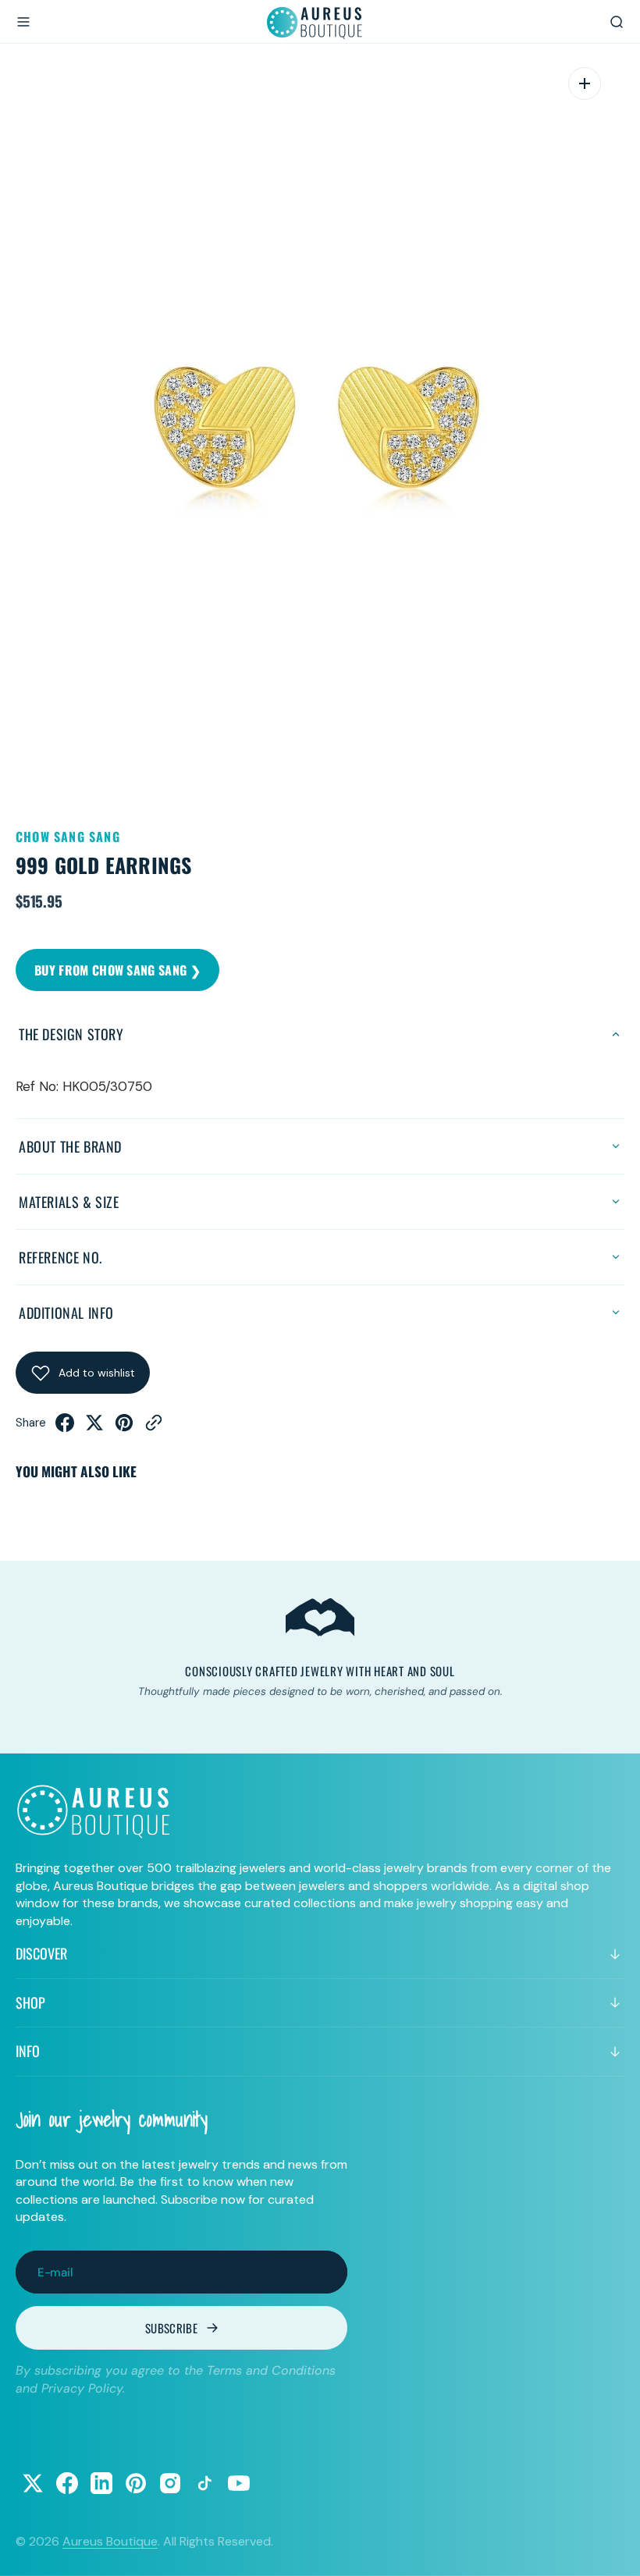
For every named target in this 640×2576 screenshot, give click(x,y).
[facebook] (65, 1427)
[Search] (617, 22)
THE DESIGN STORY (71, 1034)
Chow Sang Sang (68, 837)
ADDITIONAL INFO (66, 1313)
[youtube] (239, 2483)
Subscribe (171, 2328)
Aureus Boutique (110, 2541)
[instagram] (170, 2483)
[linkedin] (101, 2483)
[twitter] (94, 1427)
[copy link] (154, 1427)
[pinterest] (124, 1427)
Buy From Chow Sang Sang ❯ (117, 970)
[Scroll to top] (613, 2549)
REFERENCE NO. (60, 1257)
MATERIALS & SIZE (69, 1202)
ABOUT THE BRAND (70, 1146)
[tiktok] (204, 2483)
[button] (23, 22)
